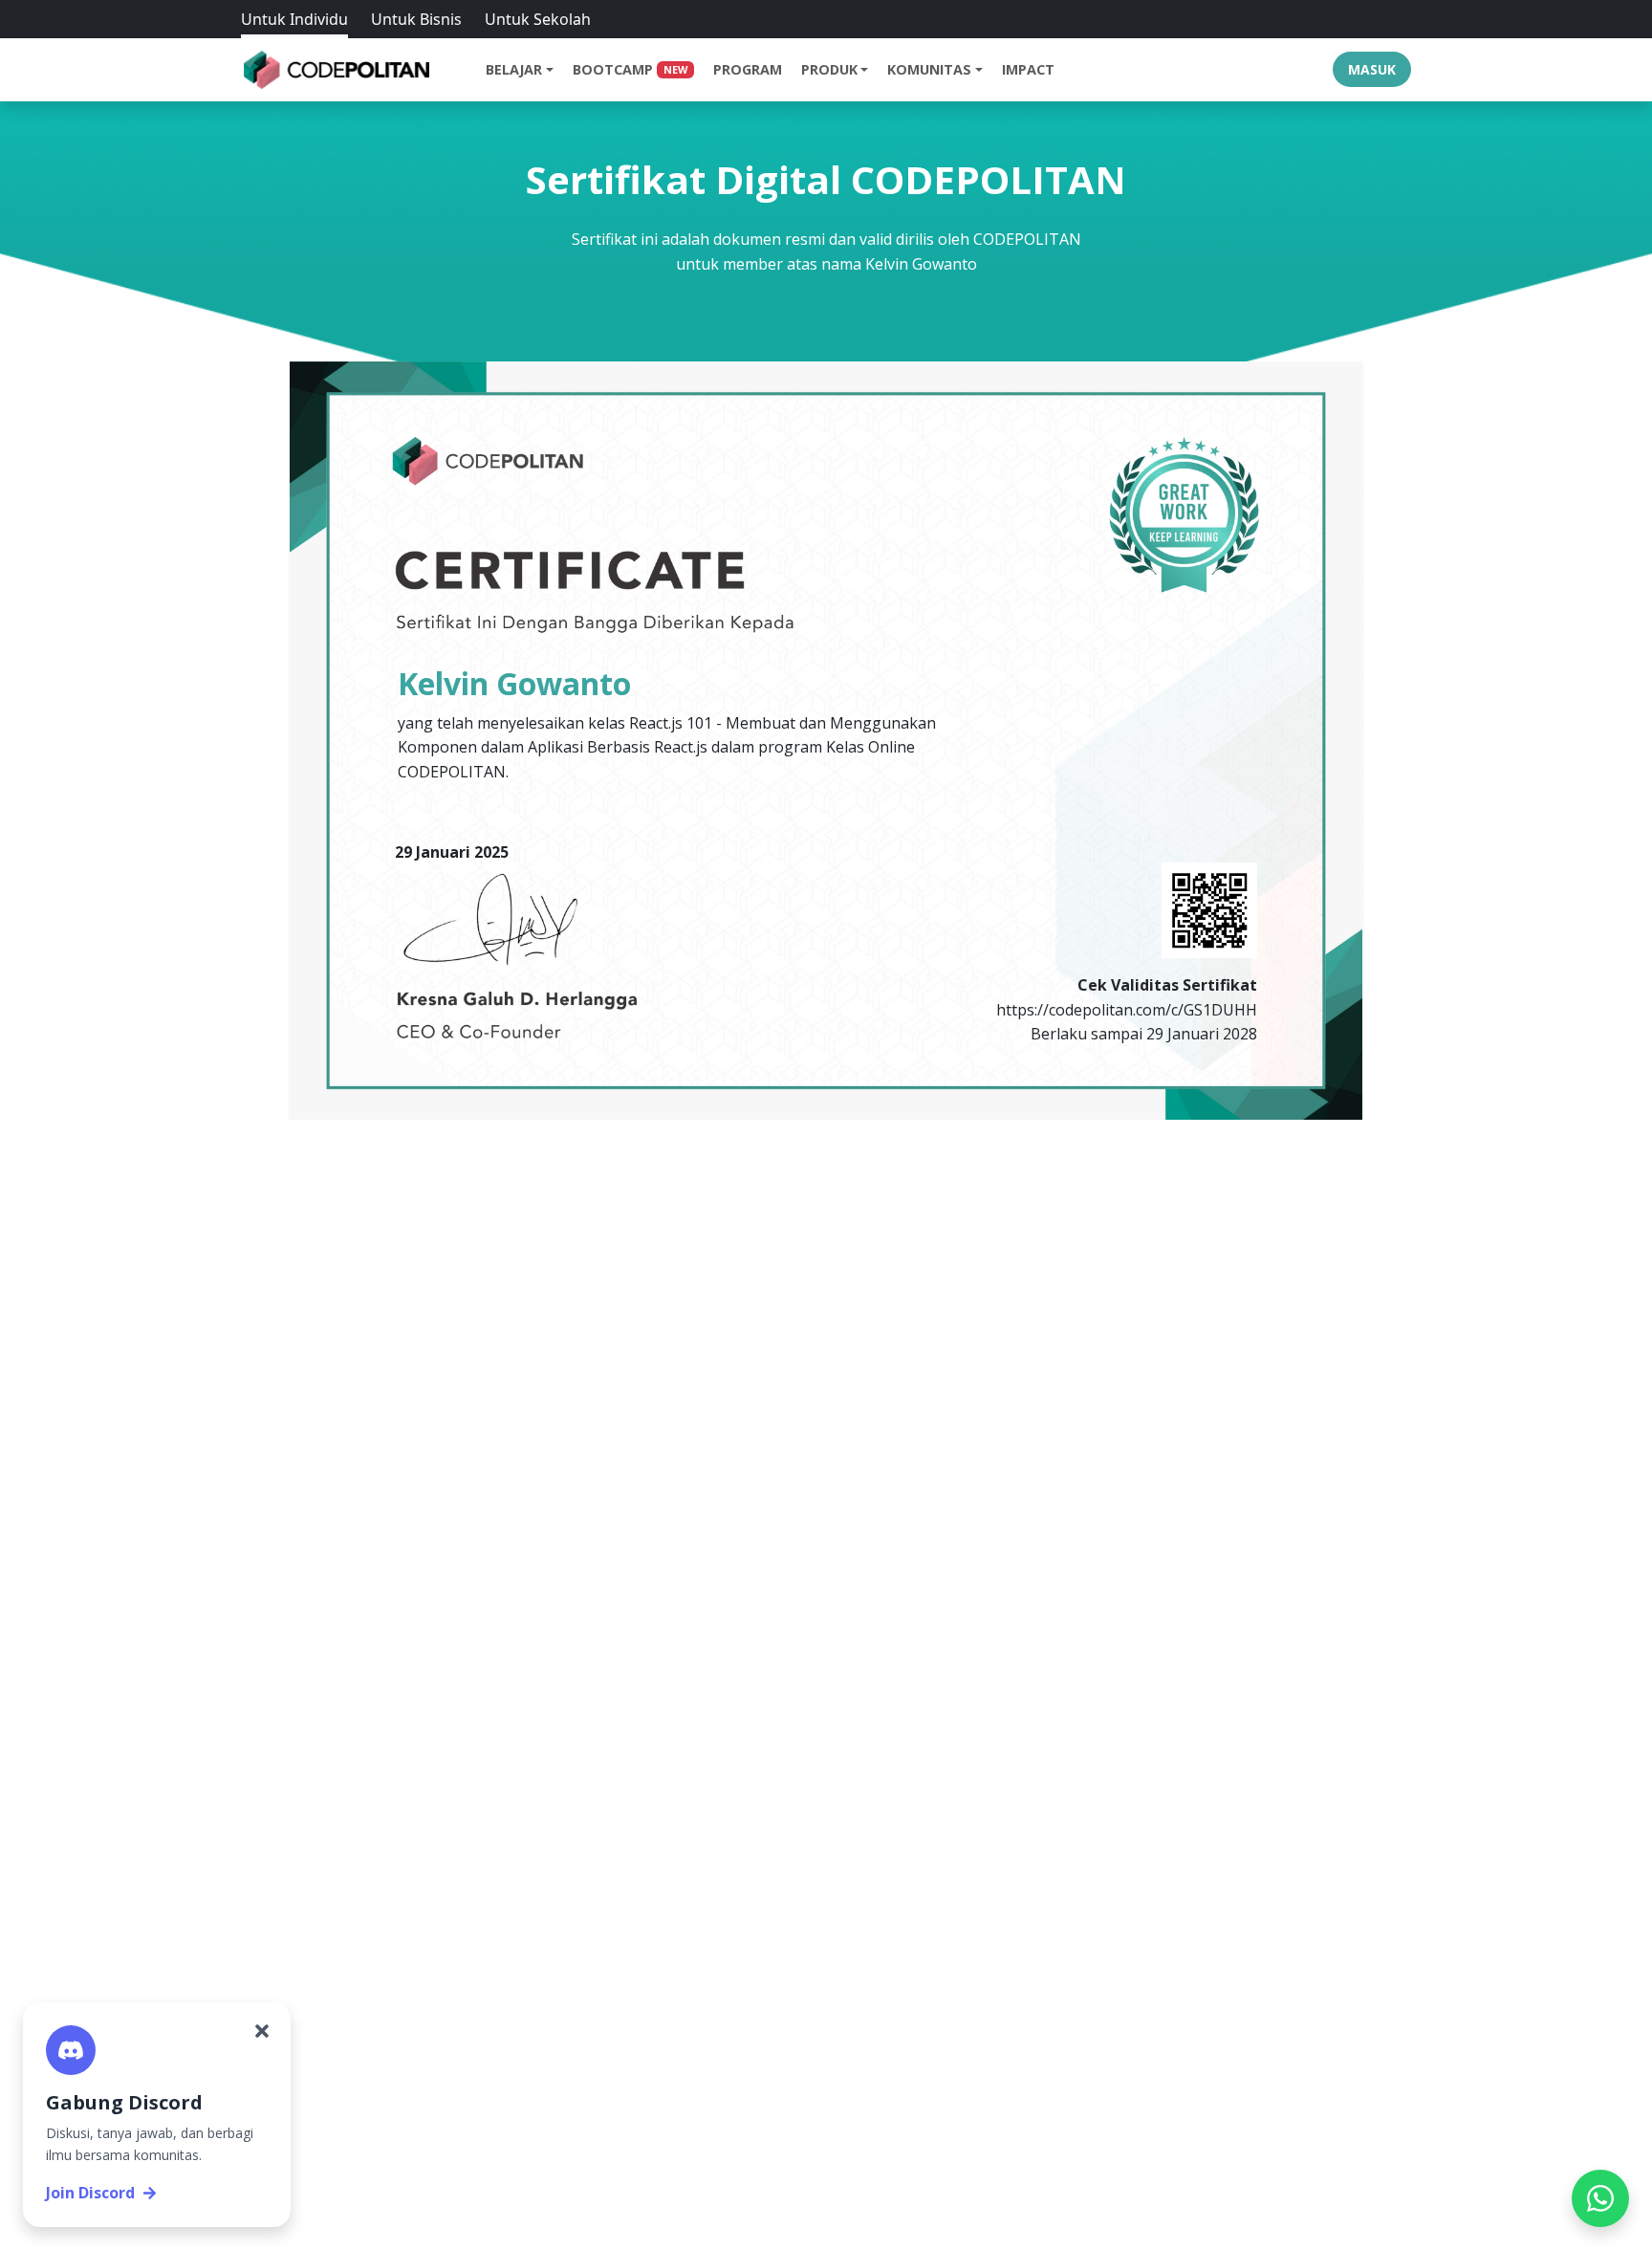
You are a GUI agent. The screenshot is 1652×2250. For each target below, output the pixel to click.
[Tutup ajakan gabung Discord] (262, 2031)
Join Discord (90, 2193)
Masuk (1372, 69)
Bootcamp (630, 69)
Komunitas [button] (929, 69)
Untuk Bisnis (416, 19)
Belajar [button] (514, 69)
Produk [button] (829, 69)
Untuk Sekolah (538, 19)
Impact (1028, 69)
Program (748, 69)
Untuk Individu (294, 19)
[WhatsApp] (1600, 2198)
